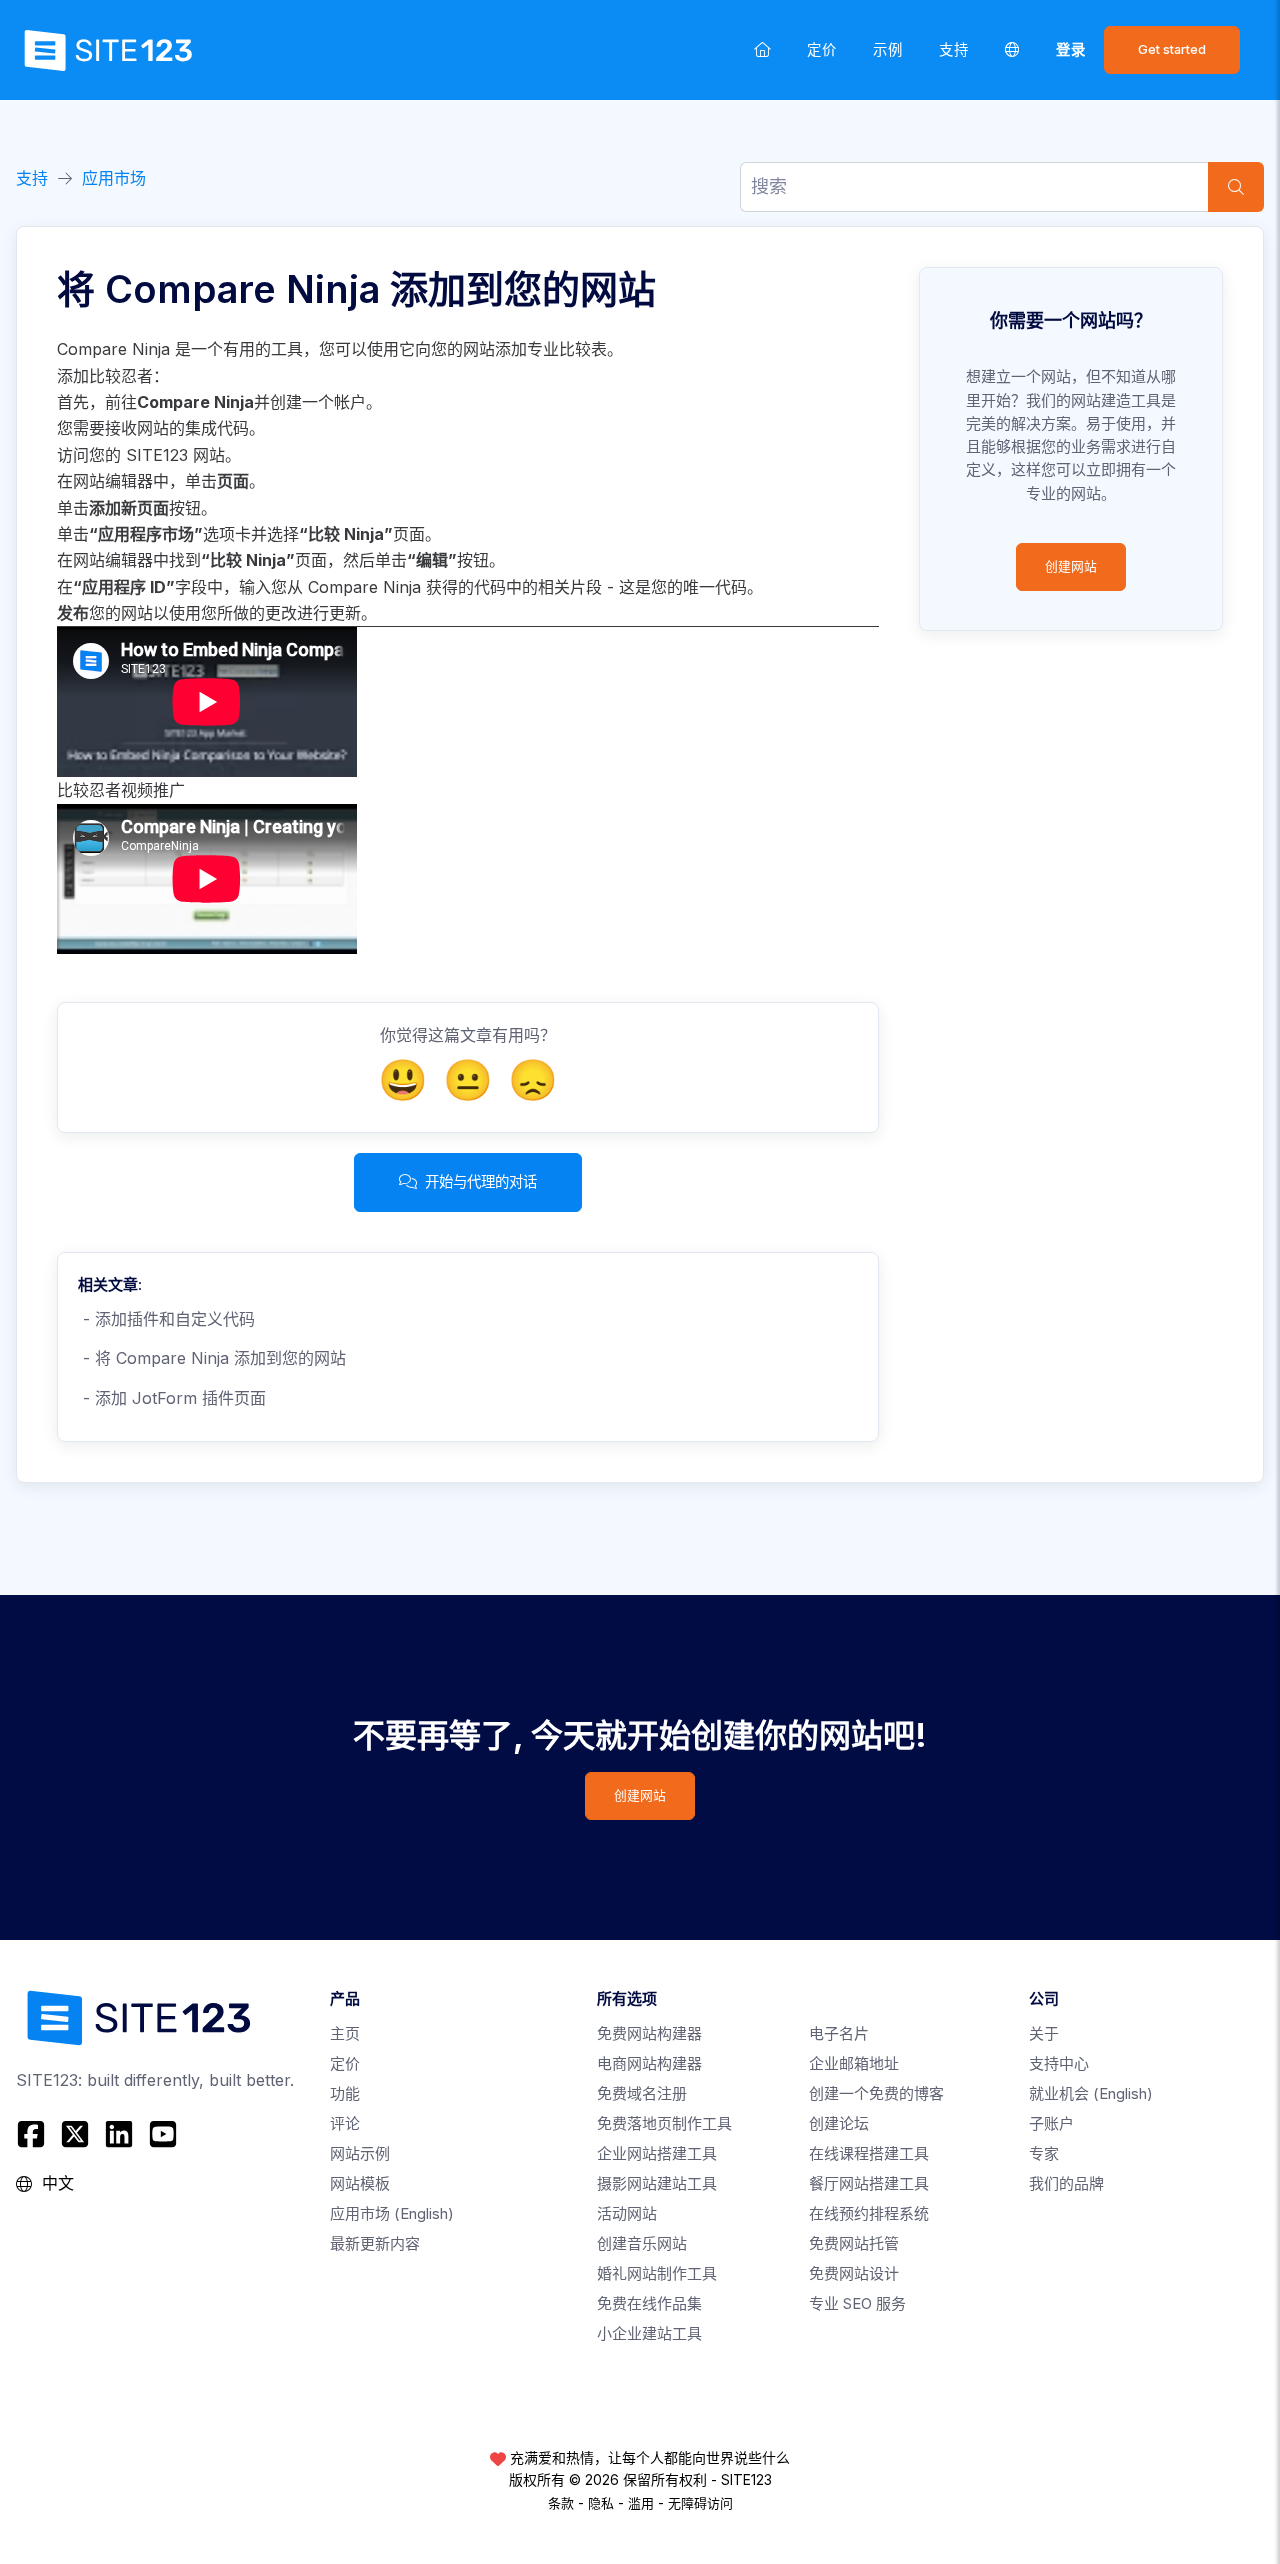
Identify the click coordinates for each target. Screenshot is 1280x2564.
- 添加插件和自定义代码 (166, 1319)
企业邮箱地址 (854, 2063)
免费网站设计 (854, 2273)
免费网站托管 (854, 2243)
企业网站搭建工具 (657, 2153)
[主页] (762, 49)
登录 (1071, 49)
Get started (1172, 49)
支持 (954, 49)
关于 (1044, 2033)
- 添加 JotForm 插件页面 (172, 1398)
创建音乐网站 (642, 2243)
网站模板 (360, 2183)
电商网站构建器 (649, 2063)
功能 (345, 2093)
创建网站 (1071, 566)
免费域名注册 (642, 2093)
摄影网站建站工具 (657, 2183)
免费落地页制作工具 (664, 2123)
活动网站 (627, 2213)
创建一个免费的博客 (876, 2093)
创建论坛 (839, 2123)
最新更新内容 (375, 2243)
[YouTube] (163, 2134)
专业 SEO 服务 (857, 2303)
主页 (345, 2033)
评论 (345, 2123)
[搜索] (1236, 187)
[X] (75, 2134)
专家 (1044, 2153)
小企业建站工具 (649, 2333)
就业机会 (1091, 2093)
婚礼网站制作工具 (657, 2273)
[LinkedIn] (119, 2134)
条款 (561, 2503)
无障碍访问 (700, 2503)
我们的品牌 (1066, 2183)
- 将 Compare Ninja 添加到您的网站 (212, 1358)
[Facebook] (33, 2134)
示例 (888, 49)
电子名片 (839, 2033)
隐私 (601, 2503)
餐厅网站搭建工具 (869, 2183)
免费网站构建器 (649, 2033)
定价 (822, 49)
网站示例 (360, 2153)
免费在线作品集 (649, 2303)
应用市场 (114, 178)
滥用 (641, 2503)
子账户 (1051, 2123)
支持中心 (1059, 2063)
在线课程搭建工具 (869, 2153)
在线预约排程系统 (869, 2213)
